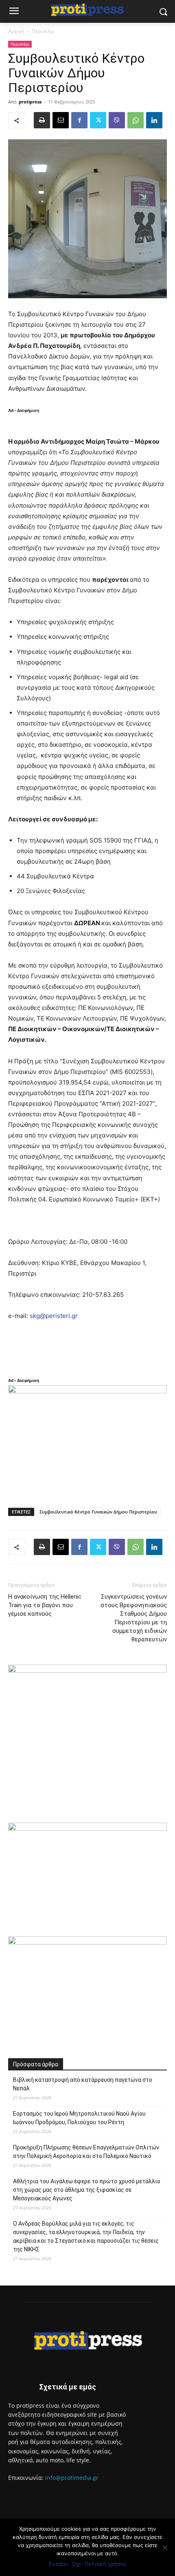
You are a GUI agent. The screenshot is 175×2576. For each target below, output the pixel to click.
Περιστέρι (43, 31)
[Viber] (117, 120)
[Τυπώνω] (42, 120)
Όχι (76, 2564)
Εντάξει (58, 2564)
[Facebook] (79, 120)
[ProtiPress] (87, 10)
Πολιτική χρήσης (106, 2564)
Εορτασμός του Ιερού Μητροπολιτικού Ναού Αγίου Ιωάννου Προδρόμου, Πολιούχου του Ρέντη (79, 2118)
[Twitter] (98, 120)
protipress (30, 102)
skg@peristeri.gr (54, 1316)
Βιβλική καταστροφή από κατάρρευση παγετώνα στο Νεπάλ (83, 2084)
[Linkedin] (154, 120)
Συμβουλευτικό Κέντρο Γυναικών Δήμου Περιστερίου (98, 1512)
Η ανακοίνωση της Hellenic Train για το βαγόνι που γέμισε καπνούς (45, 1605)
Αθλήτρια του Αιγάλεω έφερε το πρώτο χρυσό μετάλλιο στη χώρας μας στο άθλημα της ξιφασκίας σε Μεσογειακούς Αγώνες (87, 2190)
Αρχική (16, 31)
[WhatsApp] (136, 120)
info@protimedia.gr (72, 2478)
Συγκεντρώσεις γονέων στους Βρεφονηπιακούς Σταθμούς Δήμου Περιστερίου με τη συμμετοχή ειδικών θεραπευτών (134, 1618)
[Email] (61, 120)
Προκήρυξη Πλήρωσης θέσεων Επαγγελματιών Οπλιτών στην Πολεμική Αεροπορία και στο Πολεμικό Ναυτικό (86, 2152)
